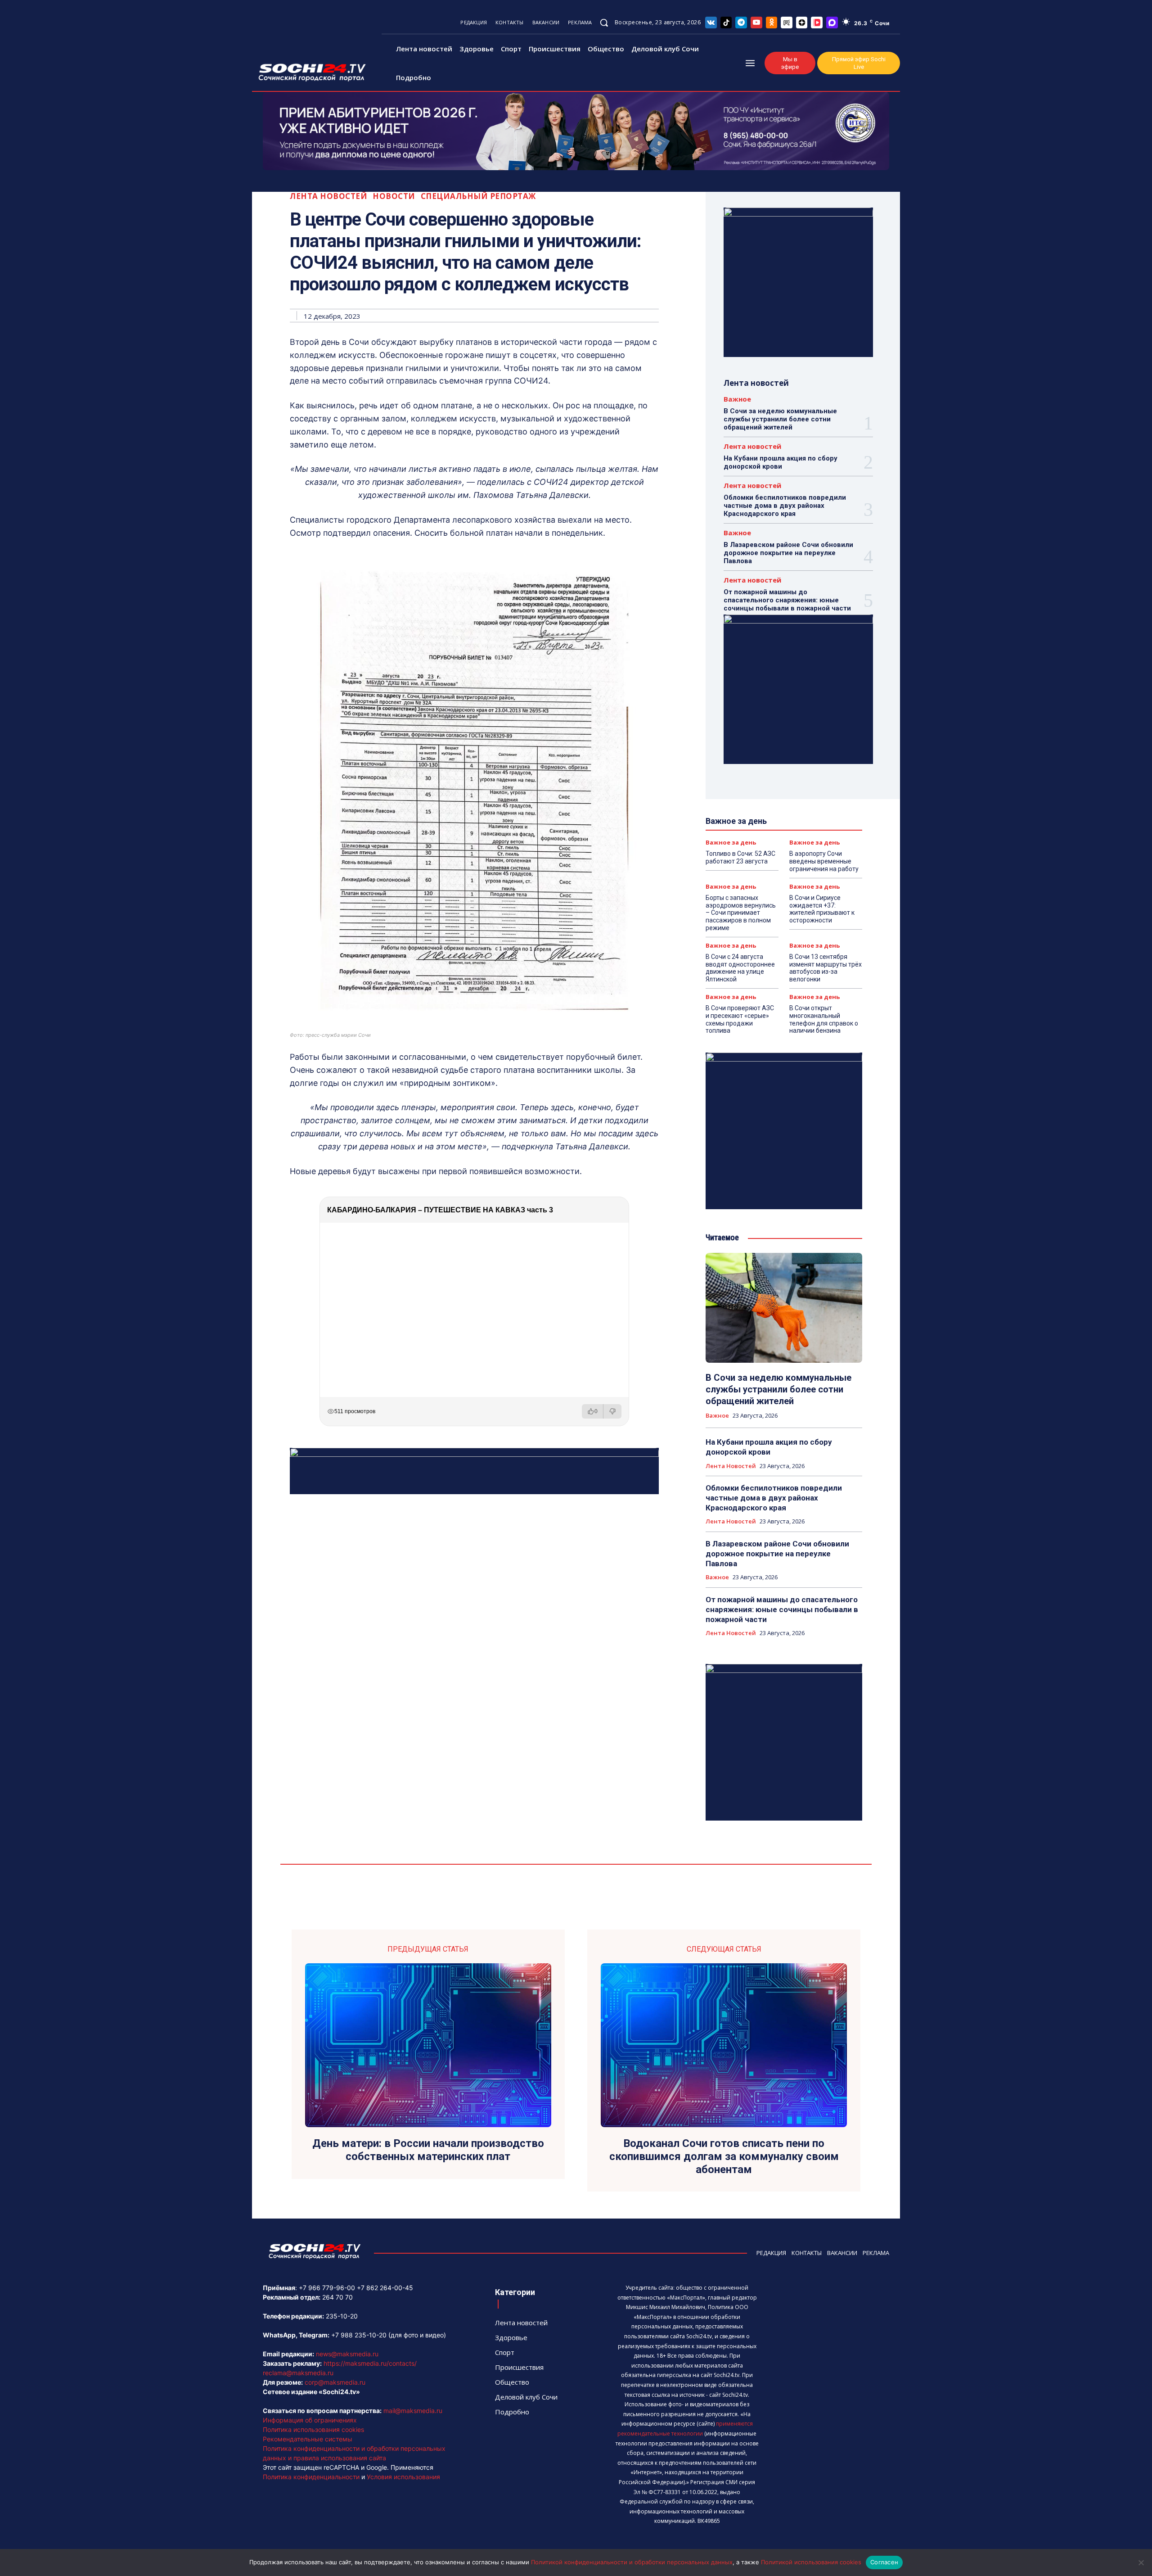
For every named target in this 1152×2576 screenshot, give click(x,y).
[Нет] (1141, 2562)
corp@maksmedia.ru (335, 2382)
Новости (394, 196)
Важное (737, 399)
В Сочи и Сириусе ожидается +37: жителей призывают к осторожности (822, 909)
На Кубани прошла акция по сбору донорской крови (781, 462)
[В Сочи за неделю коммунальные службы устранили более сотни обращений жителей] (784, 1308)
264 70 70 (337, 2297)
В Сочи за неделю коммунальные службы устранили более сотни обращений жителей (780, 419)
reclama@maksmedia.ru (298, 2373)
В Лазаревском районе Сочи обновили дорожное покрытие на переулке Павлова (788, 553)
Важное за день (731, 843)
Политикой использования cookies (811, 2562)
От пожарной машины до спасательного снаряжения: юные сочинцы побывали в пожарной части (787, 600)
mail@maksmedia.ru (413, 2411)
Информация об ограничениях (310, 2420)
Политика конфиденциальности (311, 2477)
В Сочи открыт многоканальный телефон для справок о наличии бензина (824, 1019)
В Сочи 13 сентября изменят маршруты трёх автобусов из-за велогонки (826, 968)
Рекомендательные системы (308, 2439)
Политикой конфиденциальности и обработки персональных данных (632, 2562)
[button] (604, 23)
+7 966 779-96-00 (327, 2288)
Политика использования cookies (313, 2429)
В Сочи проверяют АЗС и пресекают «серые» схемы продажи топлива (740, 1019)
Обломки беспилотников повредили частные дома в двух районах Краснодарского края (785, 506)
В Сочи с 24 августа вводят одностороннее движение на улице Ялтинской (740, 968)
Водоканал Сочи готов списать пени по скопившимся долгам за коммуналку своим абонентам (724, 2156)
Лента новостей (328, 196)
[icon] (711, 22)
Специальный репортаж (478, 196)
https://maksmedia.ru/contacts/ (370, 2363)
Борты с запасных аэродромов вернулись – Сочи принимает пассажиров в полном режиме (741, 913)
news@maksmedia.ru (347, 2354)
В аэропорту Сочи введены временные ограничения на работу (824, 861)
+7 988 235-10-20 (359, 2335)
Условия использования (403, 2477)
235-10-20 (342, 2316)
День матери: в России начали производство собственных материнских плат (428, 2150)
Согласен (884, 2562)
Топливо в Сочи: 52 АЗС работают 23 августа (740, 857)
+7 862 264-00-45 (385, 2288)
